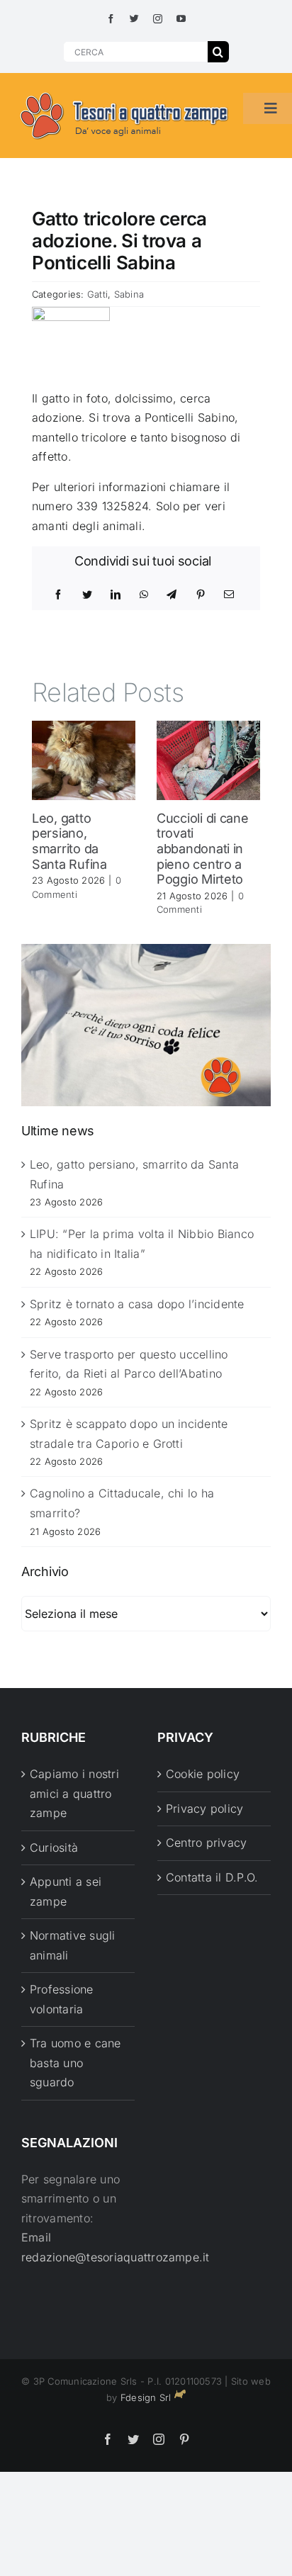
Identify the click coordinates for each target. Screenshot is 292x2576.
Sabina (129, 294)
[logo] (125, 93)
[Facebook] (58, 595)
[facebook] (111, 19)
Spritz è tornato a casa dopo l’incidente (137, 1304)
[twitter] (134, 19)
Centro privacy (206, 1843)
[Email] (229, 595)
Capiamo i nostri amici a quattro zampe (74, 1793)
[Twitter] (87, 595)
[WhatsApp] (144, 595)
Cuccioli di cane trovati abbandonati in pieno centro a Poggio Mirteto (203, 849)
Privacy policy (204, 1809)
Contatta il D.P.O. (212, 1877)
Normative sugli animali (73, 1945)
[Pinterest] (201, 595)
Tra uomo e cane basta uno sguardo (75, 2063)
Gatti (97, 294)
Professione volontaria (62, 1999)
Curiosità (54, 1847)
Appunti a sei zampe (66, 1891)
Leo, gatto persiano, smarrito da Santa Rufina (69, 841)
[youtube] (181, 19)
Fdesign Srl (146, 2397)
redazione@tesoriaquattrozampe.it (116, 2257)
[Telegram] (172, 595)
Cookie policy (203, 1774)
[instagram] (158, 19)
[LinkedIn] (116, 595)
